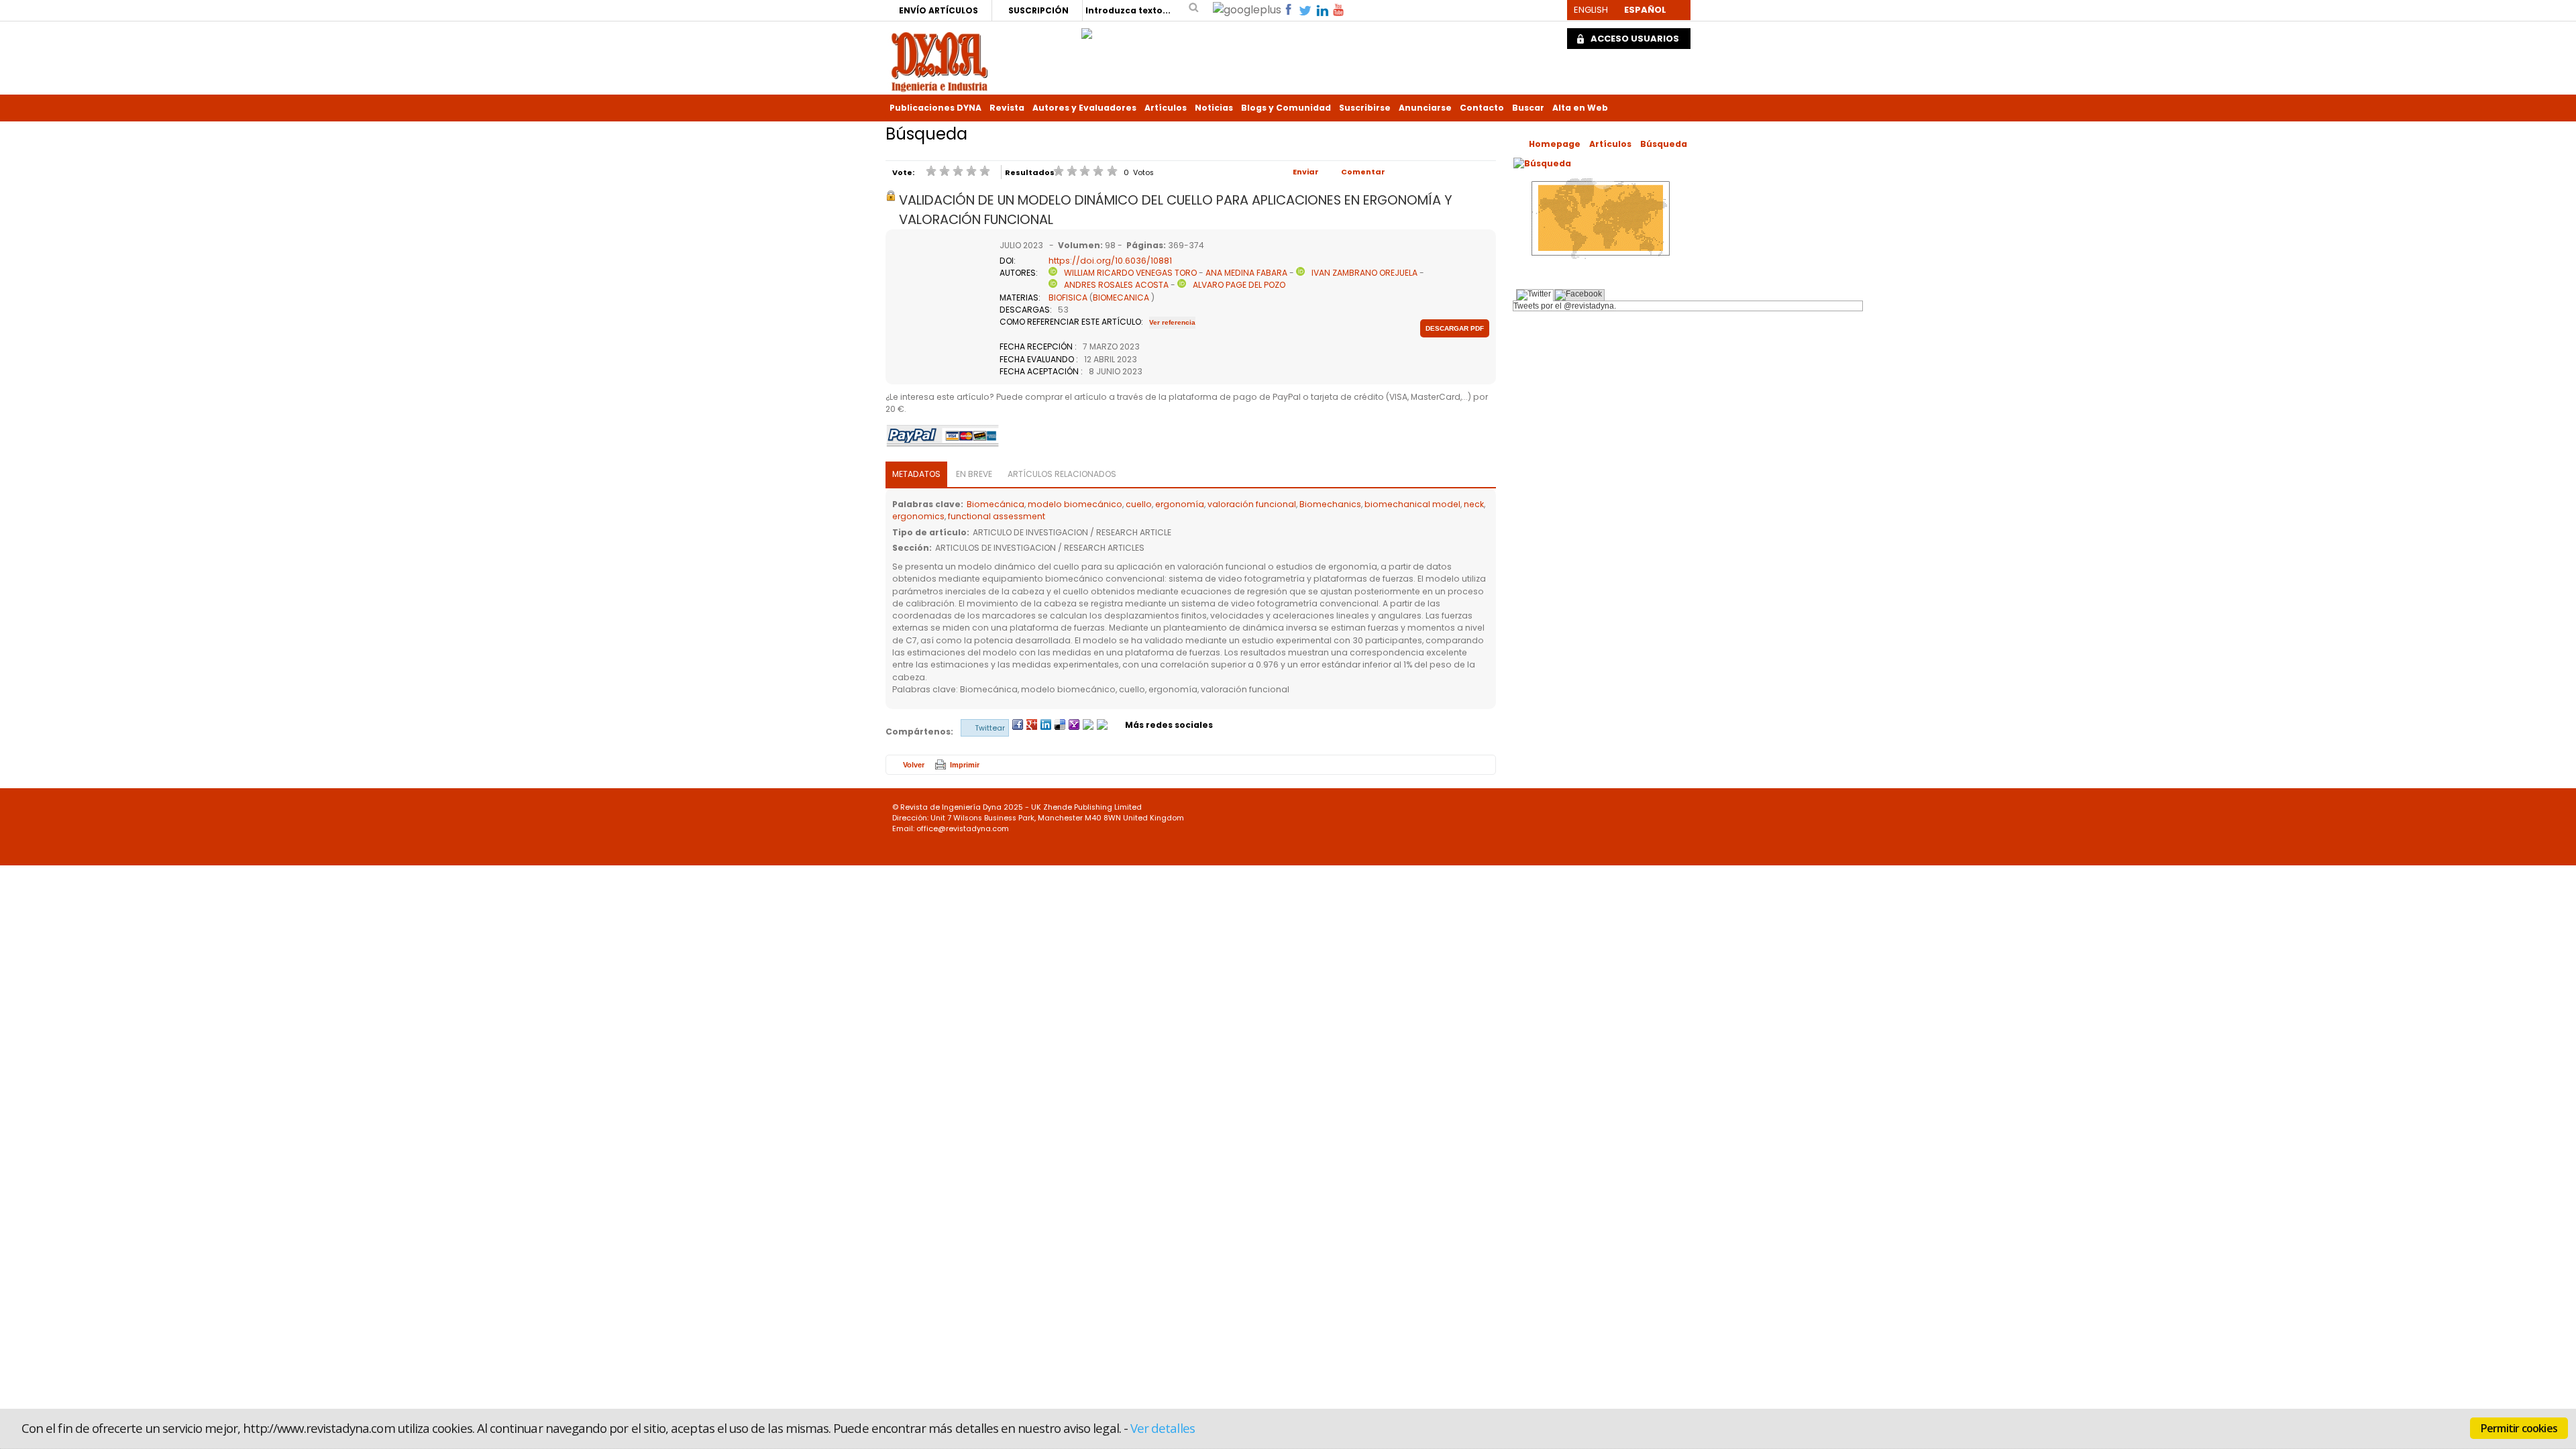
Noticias (1214, 108)
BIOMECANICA (1121, 298)
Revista (1007, 108)
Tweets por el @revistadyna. (1565, 306)
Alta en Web (1580, 108)
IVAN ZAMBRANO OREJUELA (1364, 273)
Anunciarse (1425, 108)
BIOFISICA (1068, 298)
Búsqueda (1664, 144)
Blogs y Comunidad (1286, 108)
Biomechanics (1330, 504)
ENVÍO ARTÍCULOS (938, 10)
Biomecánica (996, 504)
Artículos (1166, 108)
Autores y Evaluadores (1084, 108)
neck (1474, 504)
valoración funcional (1252, 504)
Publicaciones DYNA (935, 108)
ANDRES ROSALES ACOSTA (1116, 285)
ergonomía (1180, 504)
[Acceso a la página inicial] (940, 61)
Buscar (1528, 108)
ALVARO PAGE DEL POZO (1239, 285)
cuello (1139, 504)
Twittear (990, 728)
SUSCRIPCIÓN (1038, 10)
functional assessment (997, 516)
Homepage (1555, 144)
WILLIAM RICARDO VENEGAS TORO (1130, 273)
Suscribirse (1365, 108)
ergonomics (918, 516)
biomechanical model (1412, 504)
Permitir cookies (2519, 1428)
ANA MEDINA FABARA (1246, 273)
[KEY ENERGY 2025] (1087, 30)
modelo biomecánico (1075, 504)
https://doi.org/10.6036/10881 (1110, 261)
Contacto (1482, 108)
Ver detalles (1163, 1428)
